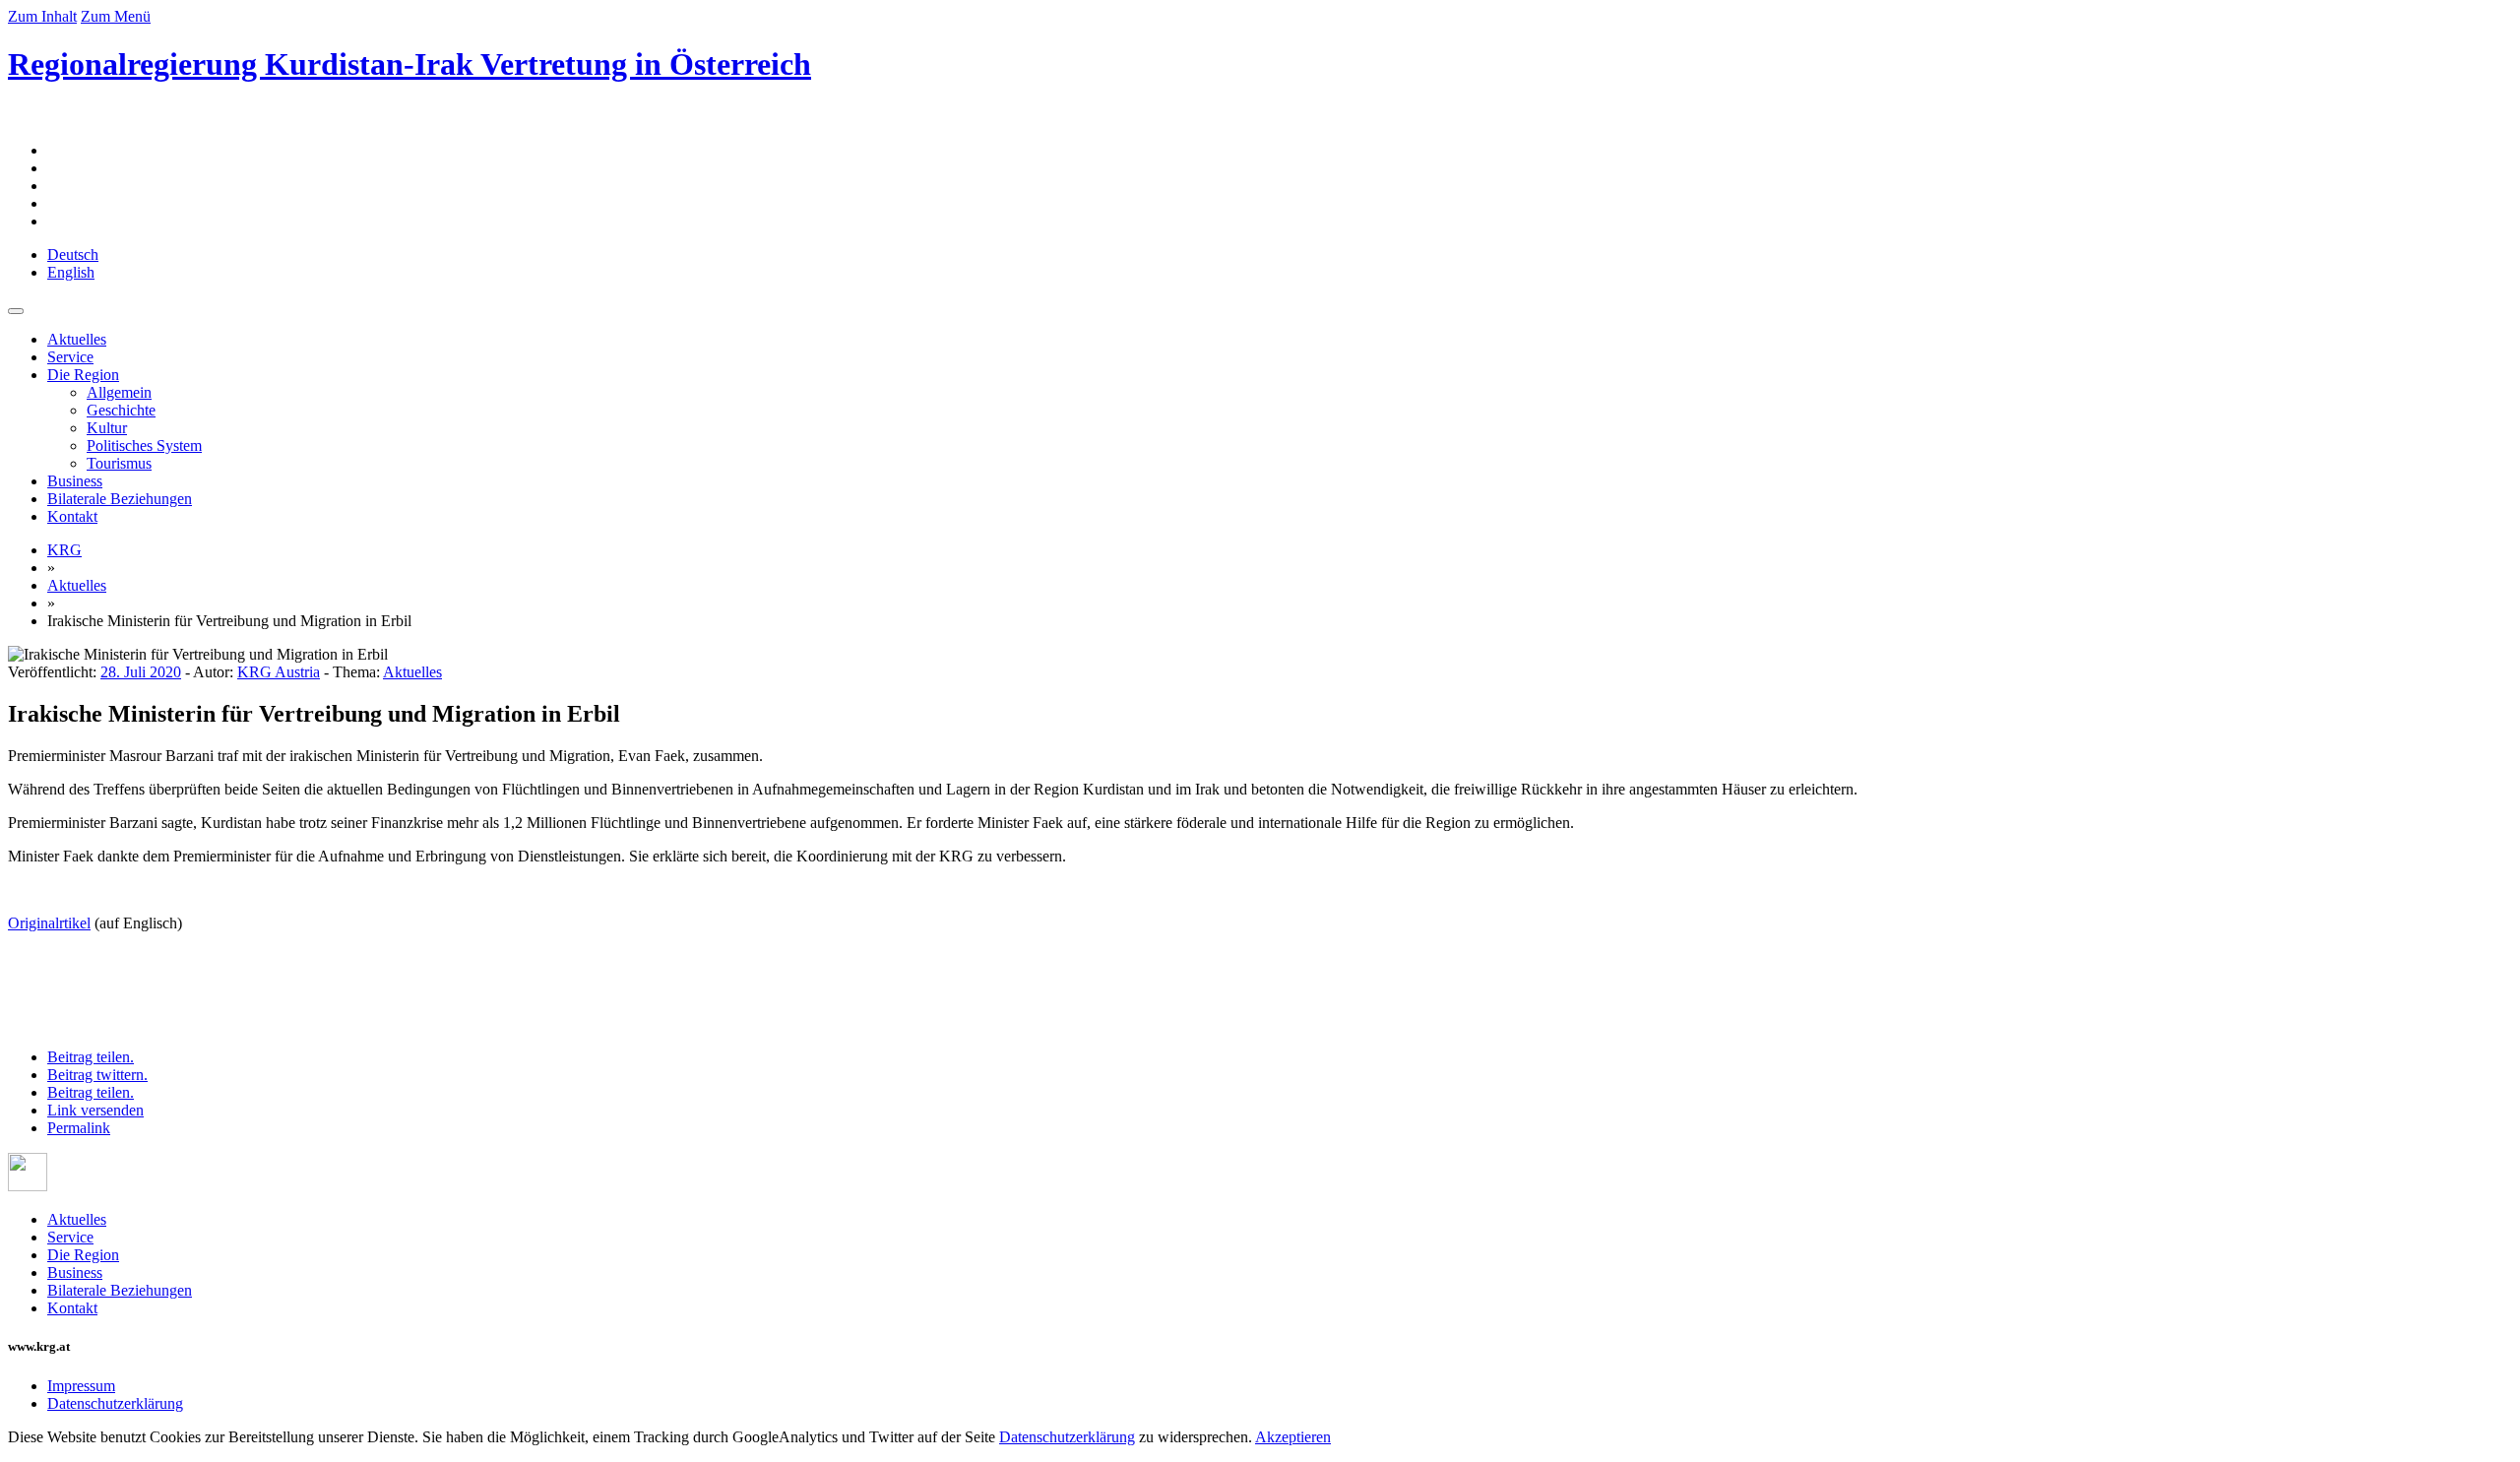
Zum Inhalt (42, 16)
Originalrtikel (49, 923)
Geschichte (121, 410)
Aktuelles (77, 339)
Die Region (83, 375)
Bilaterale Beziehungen (120, 499)
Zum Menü (116, 16)
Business (75, 481)
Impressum (81, 1386)
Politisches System (144, 445)
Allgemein (119, 392)
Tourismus (119, 463)
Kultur (107, 428)
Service (70, 357)
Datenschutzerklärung (115, 1403)
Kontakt (72, 516)
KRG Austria (279, 672)
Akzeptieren (1293, 1437)
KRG (64, 550)
